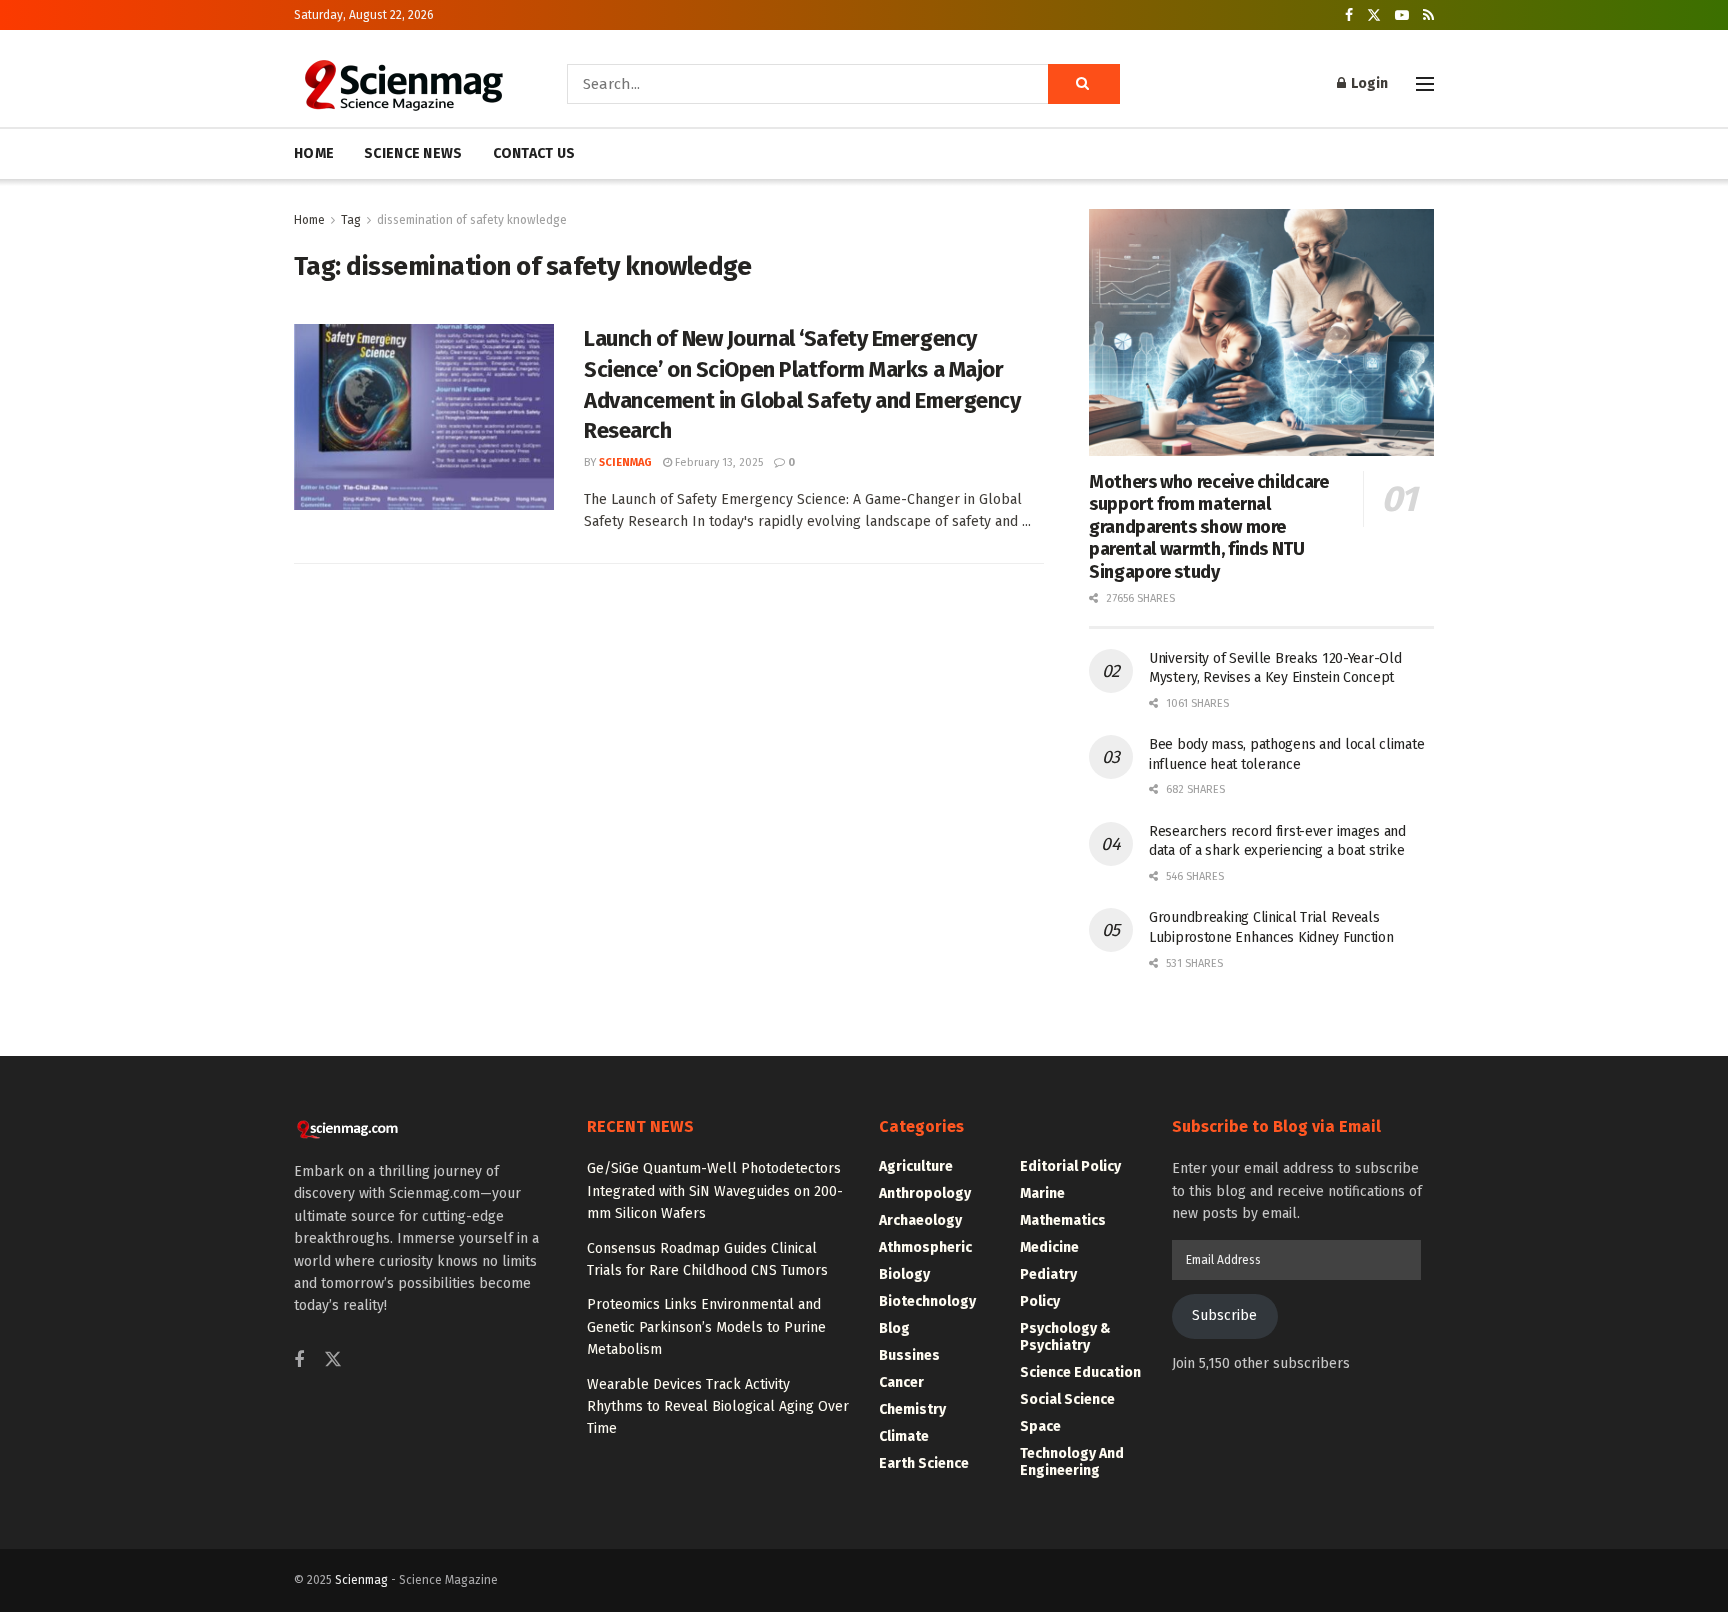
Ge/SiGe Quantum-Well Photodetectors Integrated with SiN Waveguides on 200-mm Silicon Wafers (715, 1191)
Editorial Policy (1070, 1166)
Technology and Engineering (1072, 1462)
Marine (1042, 1193)
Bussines (909, 1355)
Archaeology (920, 1220)
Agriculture (916, 1166)
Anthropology (925, 1193)
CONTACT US (534, 153)
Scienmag (361, 1580)
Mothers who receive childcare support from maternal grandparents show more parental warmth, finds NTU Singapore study (1209, 527)
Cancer (901, 1382)
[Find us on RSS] (1428, 15)
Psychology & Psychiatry (1065, 1337)
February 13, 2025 (717, 462)
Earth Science (924, 1463)
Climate (904, 1436)
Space (1040, 1426)
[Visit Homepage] (402, 84)
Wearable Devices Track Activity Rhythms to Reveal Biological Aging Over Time (718, 1407)
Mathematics (1063, 1220)
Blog (894, 1328)
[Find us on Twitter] (1374, 15)
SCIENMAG (625, 462)
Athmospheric (925, 1247)
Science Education (1080, 1372)
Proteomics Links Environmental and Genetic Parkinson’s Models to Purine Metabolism (706, 1327)
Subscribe (1224, 1315)
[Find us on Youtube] (1402, 15)
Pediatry (1048, 1274)
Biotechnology (927, 1301)
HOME (314, 153)
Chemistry (912, 1409)
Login (1368, 83)
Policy (1040, 1301)
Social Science (1067, 1399)
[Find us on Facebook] (1349, 15)
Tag (351, 220)
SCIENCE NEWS (413, 153)
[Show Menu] (1425, 84)
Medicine (1049, 1247)
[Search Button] (1084, 84)
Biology (904, 1274)
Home (309, 220)
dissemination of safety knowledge (472, 220)
